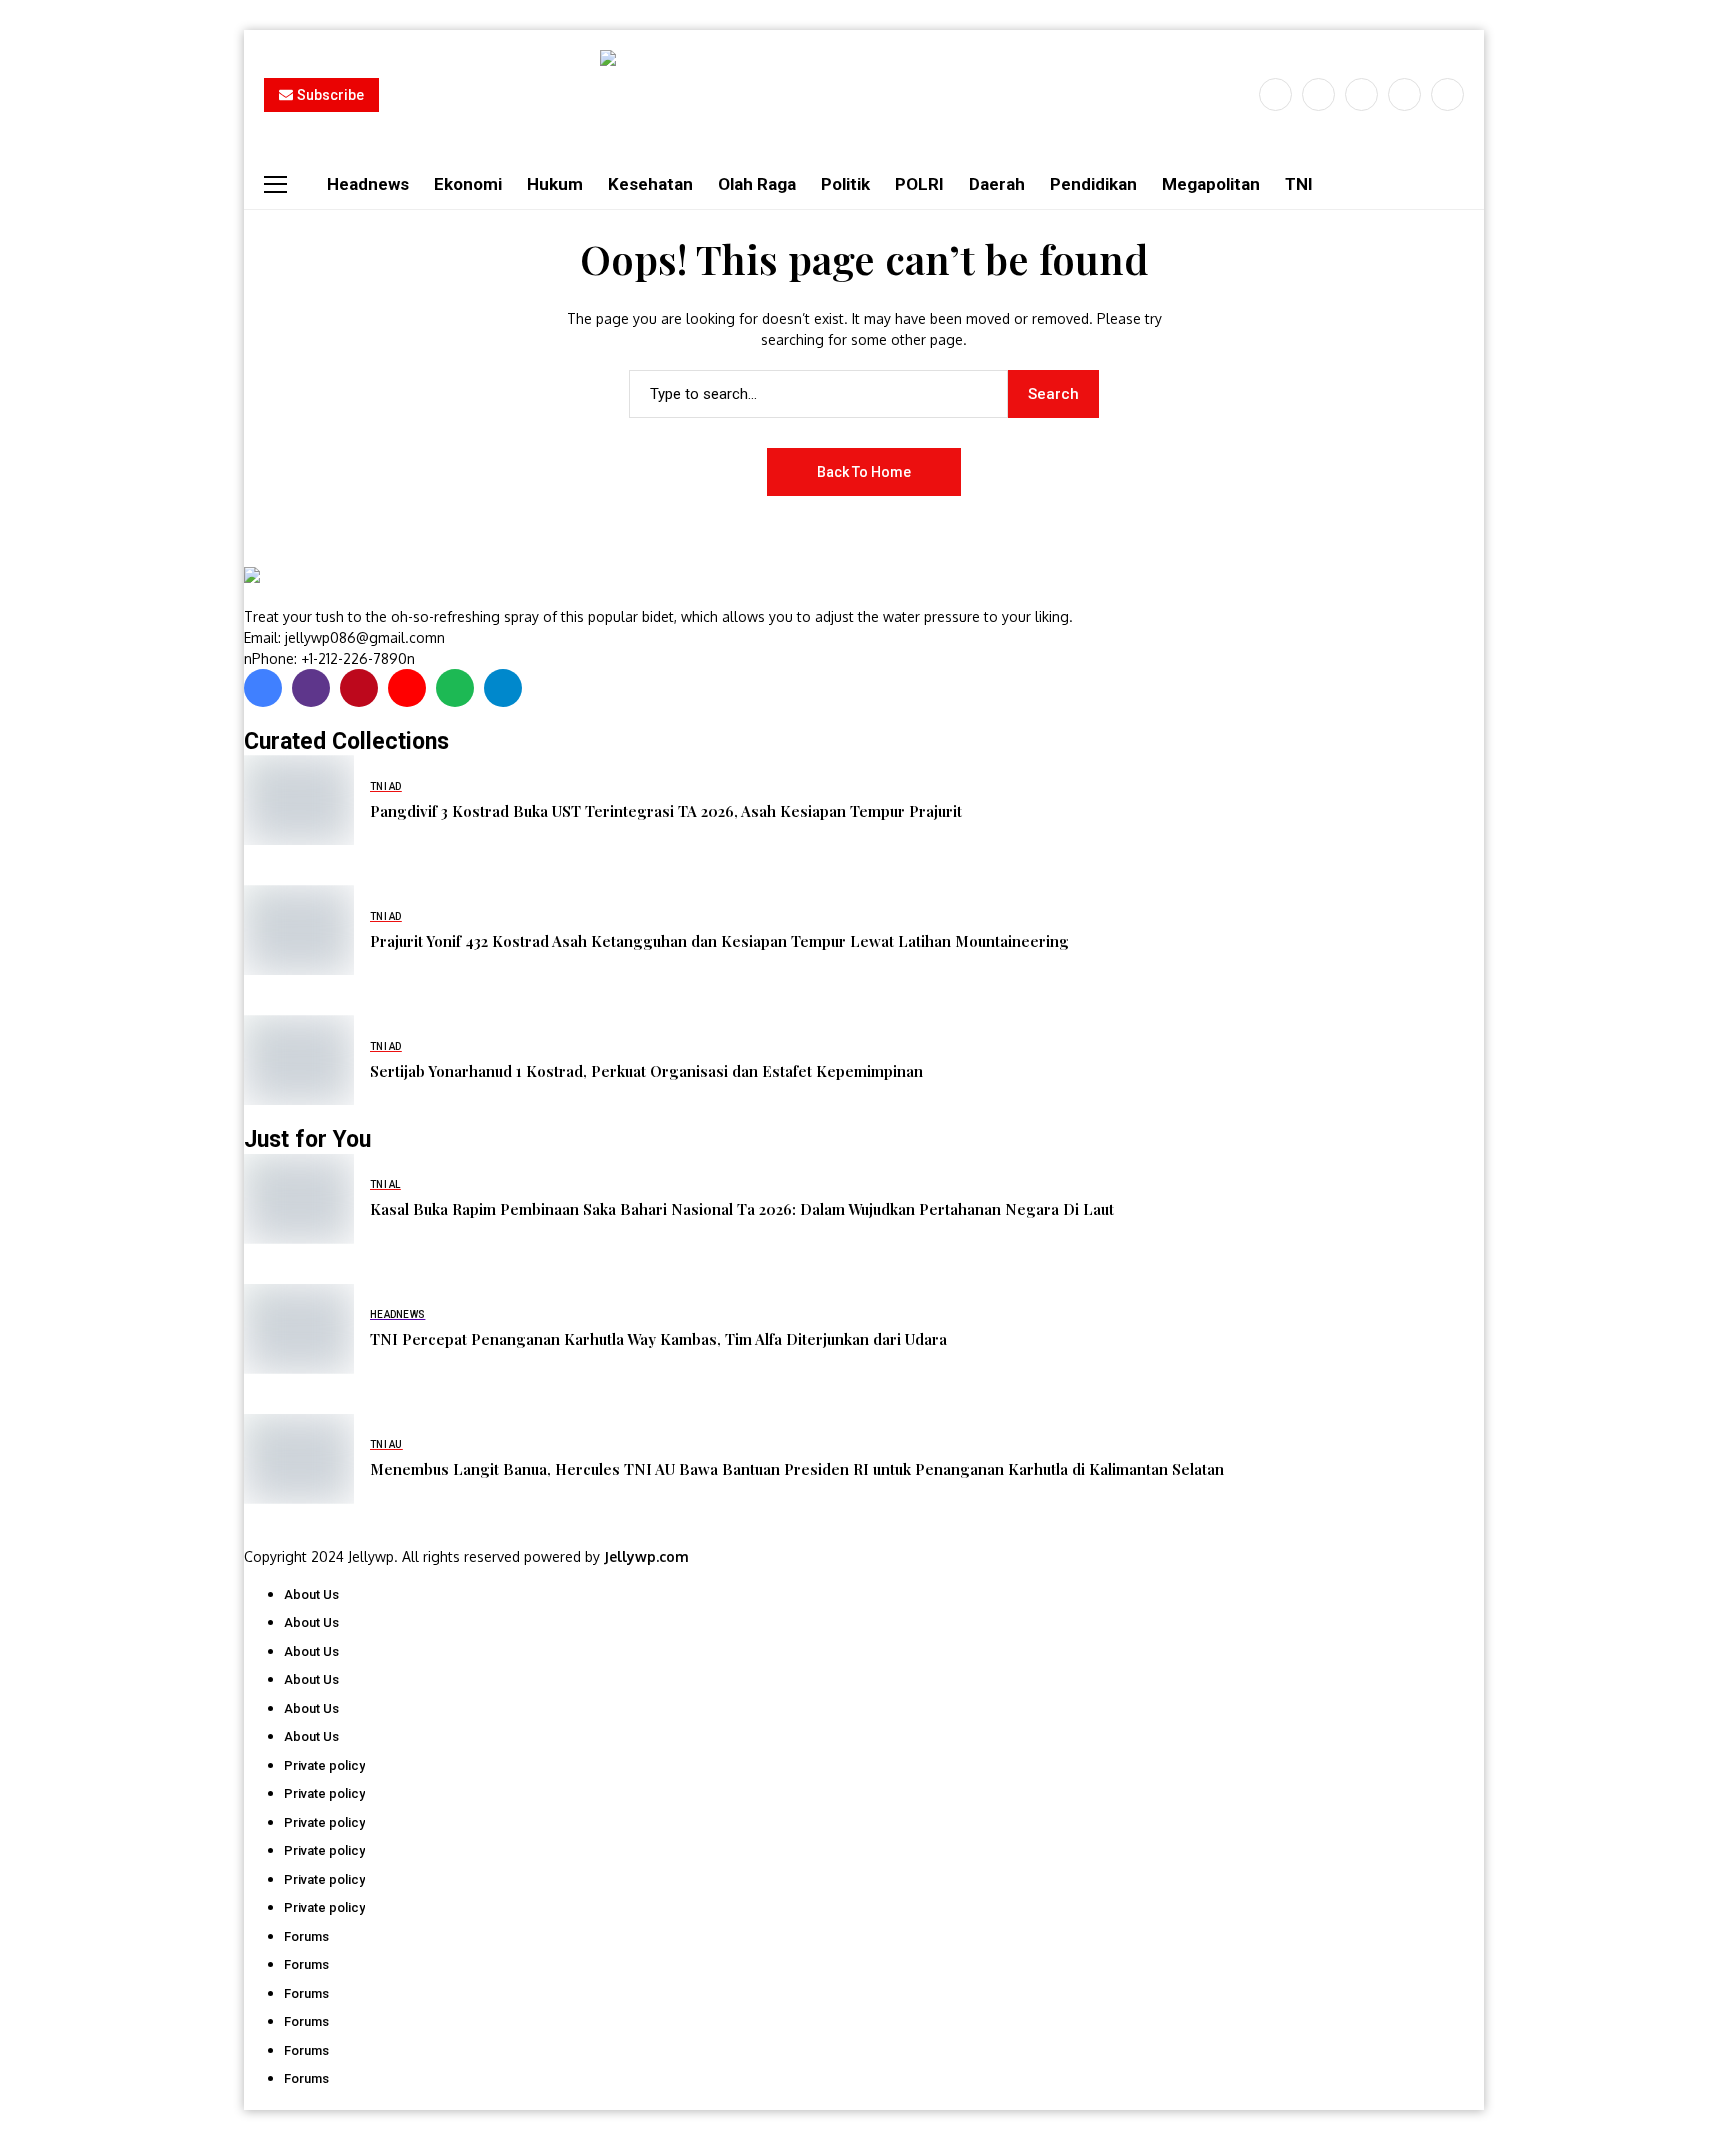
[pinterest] (1404, 94)
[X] (1318, 94)
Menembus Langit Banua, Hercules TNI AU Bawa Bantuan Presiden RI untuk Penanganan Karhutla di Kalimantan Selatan (797, 1469)
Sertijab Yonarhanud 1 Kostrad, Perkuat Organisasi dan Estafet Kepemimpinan (646, 1071)
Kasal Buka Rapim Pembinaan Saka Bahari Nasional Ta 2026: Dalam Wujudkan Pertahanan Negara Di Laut (742, 1209)
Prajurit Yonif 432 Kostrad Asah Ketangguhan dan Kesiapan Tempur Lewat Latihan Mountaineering (719, 941)
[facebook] (1275, 94)
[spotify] (455, 688)
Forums (306, 1936)
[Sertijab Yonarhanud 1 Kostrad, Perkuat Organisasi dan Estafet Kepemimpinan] (299, 1060)
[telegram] (503, 688)
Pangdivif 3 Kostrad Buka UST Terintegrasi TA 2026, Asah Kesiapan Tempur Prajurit (666, 811)
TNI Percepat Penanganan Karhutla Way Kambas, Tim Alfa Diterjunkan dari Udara (658, 1339)
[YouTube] (1447, 94)
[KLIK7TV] (349, 586)
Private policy (324, 1765)
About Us (311, 1594)
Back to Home (864, 472)
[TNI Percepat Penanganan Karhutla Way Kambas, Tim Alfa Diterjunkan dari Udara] (299, 1329)
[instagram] (1361, 94)
